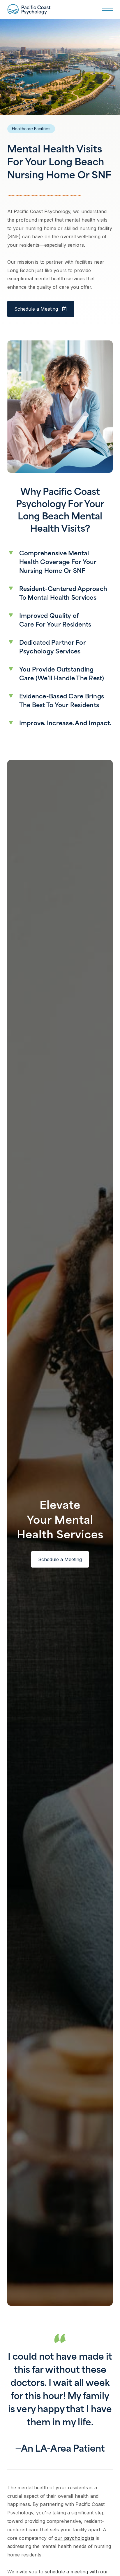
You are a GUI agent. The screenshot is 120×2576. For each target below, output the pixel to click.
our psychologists (74, 2538)
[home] (29, 9)
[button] (106, 9)
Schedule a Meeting (60, 1559)
